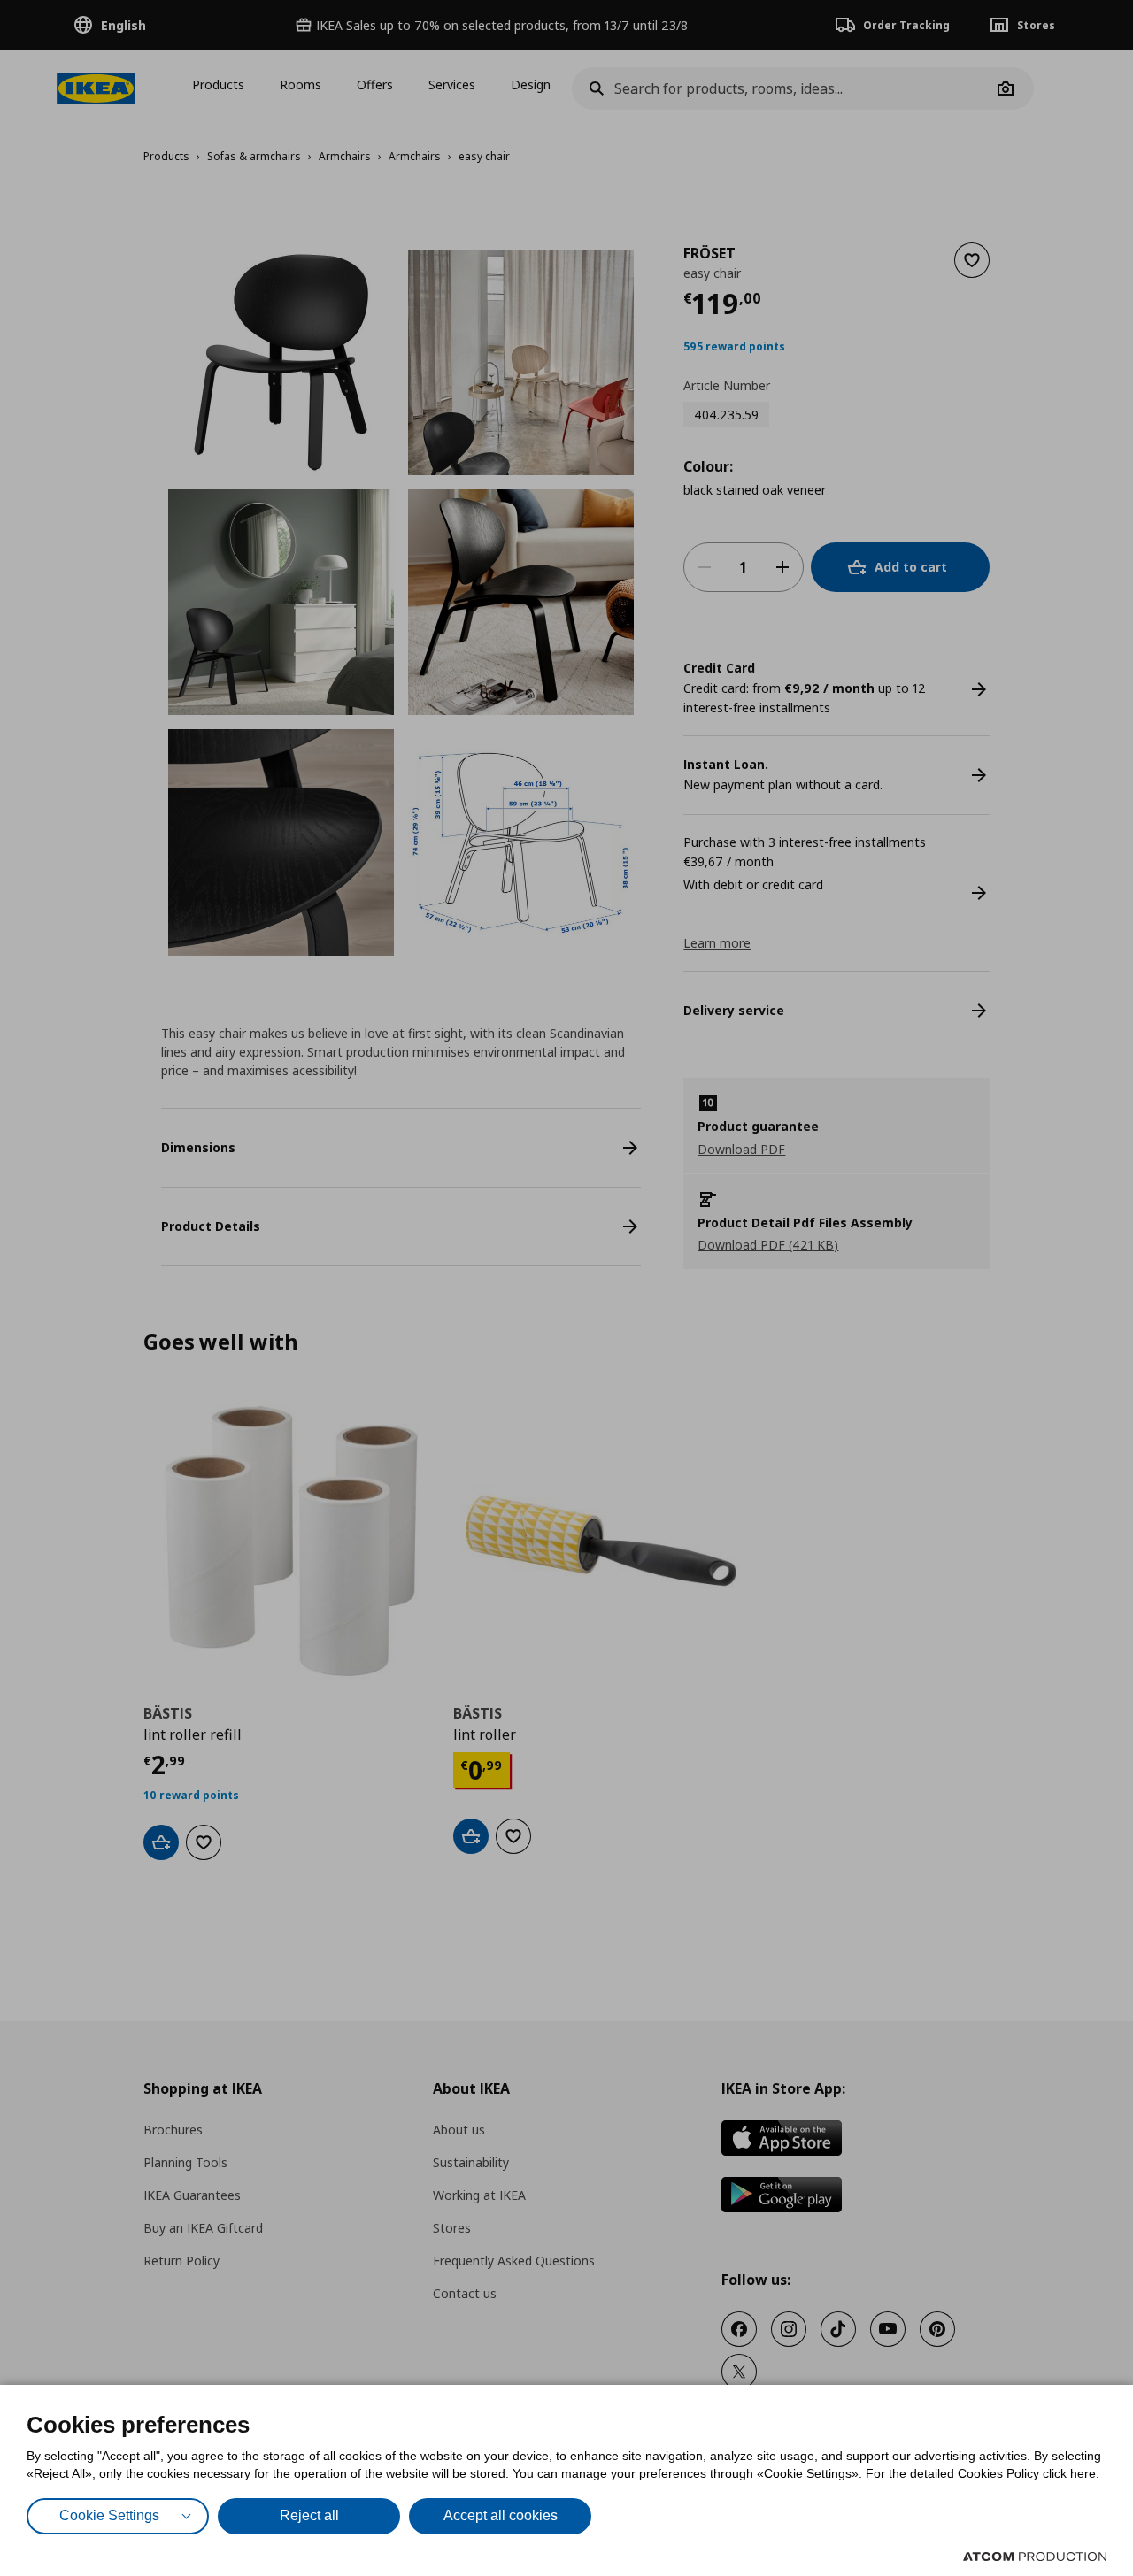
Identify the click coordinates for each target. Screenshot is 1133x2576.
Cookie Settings (109, 2515)
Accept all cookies (501, 2515)
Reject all (309, 2515)
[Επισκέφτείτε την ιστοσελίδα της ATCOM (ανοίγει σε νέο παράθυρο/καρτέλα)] (1035, 2557)
